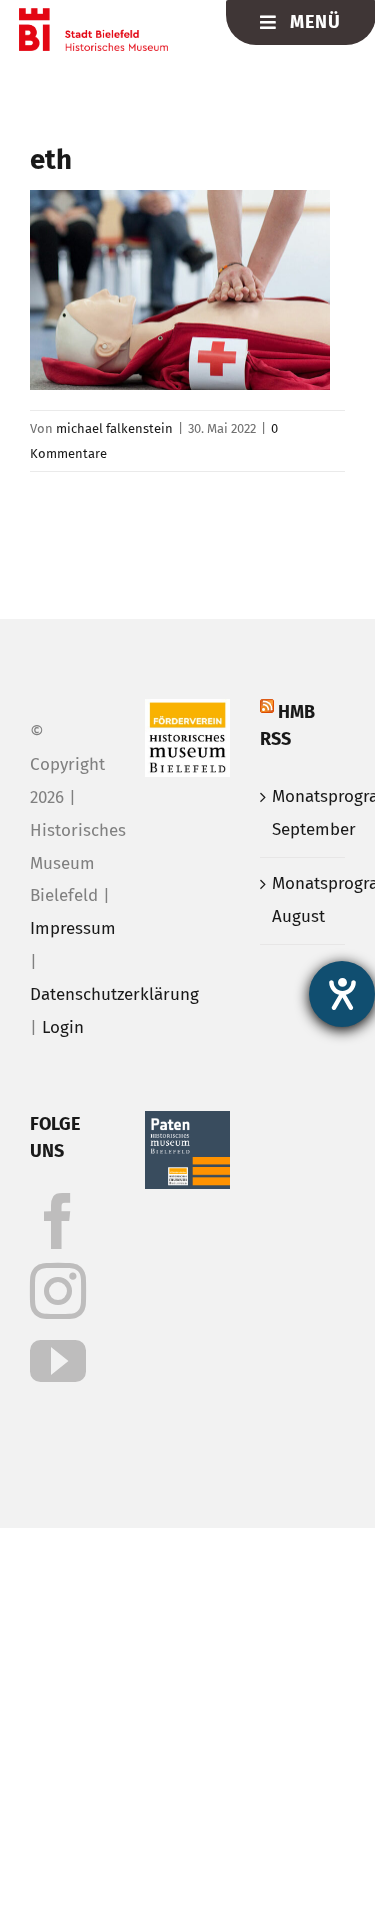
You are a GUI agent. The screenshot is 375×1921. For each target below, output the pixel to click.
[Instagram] (58, 1291)
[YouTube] (58, 1361)
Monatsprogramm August (303, 900)
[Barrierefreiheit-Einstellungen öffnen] (342, 994)
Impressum (73, 928)
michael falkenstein (114, 428)
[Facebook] (58, 1221)
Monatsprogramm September (303, 813)
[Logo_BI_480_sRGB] (93, 16)
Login (63, 1027)
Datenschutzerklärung (114, 994)
